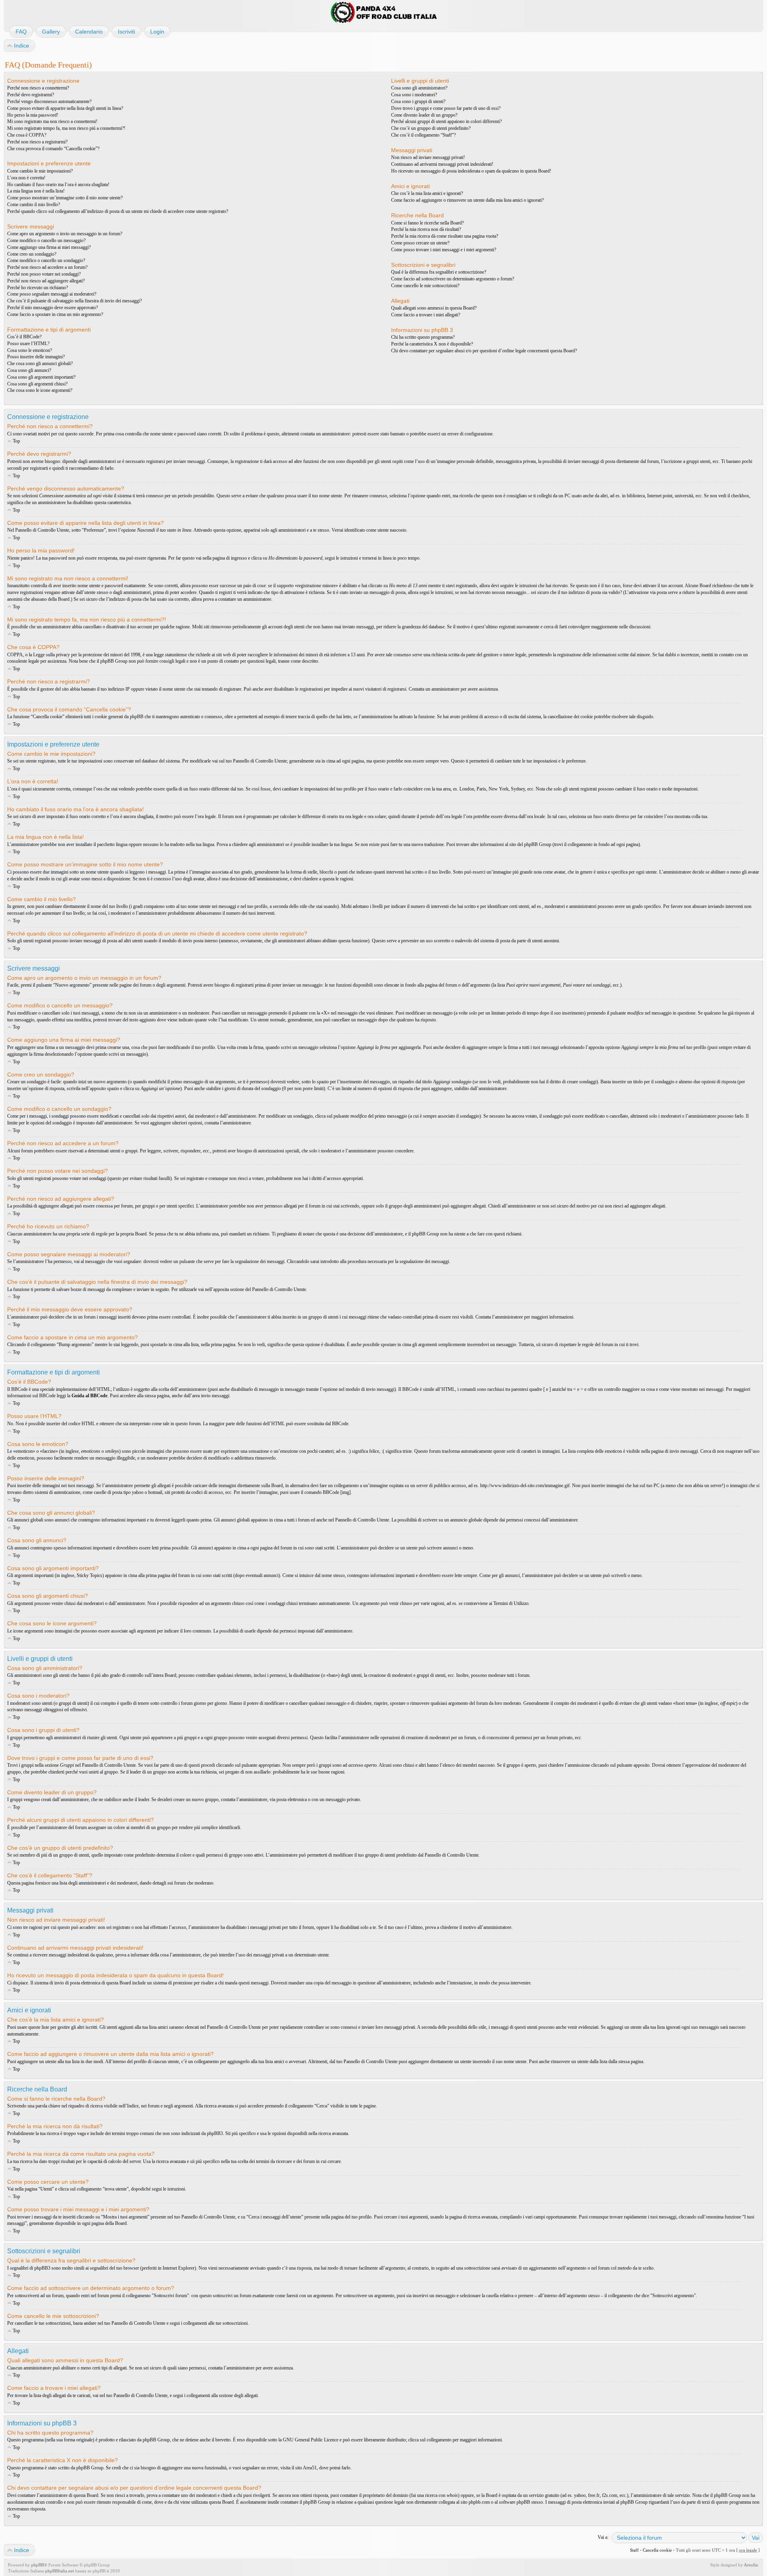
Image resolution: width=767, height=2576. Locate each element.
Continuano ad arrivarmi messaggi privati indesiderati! (442, 164)
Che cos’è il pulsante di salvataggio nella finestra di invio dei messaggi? (75, 301)
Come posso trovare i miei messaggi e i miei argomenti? (444, 250)
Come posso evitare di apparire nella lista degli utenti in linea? (65, 108)
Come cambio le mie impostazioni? (40, 171)
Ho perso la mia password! (33, 115)
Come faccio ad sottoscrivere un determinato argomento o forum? (453, 279)
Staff (634, 2550)
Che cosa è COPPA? (27, 135)
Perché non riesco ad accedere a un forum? (47, 267)
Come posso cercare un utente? (420, 243)
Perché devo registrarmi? (31, 95)
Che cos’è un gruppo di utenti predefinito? (431, 128)
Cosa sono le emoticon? (30, 350)
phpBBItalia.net (60, 2571)
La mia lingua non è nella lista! (36, 191)
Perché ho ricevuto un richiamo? (38, 288)
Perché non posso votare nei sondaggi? (44, 274)
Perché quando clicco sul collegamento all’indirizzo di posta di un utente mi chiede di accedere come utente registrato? (118, 211)
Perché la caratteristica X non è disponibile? (432, 344)
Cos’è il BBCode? (24, 337)
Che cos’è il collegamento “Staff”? (423, 135)
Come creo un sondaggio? (32, 254)
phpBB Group (156, 2440)
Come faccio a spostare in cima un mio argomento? (55, 314)
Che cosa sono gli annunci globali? (40, 363)
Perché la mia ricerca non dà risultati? (426, 229)
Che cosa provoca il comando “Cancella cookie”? (53, 149)
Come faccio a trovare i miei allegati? (426, 315)
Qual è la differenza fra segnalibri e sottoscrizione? (439, 272)
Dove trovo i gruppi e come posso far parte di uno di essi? (446, 108)
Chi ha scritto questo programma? (423, 337)
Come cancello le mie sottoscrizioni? (425, 286)
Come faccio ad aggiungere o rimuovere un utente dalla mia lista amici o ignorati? (467, 200)
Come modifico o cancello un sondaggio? (46, 260)
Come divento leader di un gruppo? (424, 115)
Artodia (751, 2565)
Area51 (310, 2468)
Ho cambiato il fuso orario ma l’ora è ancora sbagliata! (58, 185)
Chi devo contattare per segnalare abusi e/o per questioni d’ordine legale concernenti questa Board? (484, 351)
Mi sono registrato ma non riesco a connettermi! (52, 121)
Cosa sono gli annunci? (29, 370)
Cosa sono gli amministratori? (419, 88)
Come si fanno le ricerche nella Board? (427, 223)
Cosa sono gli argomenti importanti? (41, 377)
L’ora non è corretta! (26, 178)
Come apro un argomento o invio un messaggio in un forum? (65, 234)
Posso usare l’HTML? (28, 344)
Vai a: (603, 2537)
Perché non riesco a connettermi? (38, 88)
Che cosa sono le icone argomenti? (40, 390)
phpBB (38, 2565)
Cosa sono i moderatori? (414, 95)
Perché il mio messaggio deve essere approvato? (53, 308)
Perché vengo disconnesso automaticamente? (49, 101)
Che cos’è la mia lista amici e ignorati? (427, 193)
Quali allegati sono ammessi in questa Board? (434, 308)
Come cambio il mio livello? (34, 205)
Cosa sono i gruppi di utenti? (418, 101)
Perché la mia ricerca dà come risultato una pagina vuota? (445, 236)
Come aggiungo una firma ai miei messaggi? (49, 247)
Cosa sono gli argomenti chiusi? (37, 384)
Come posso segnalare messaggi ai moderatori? (52, 294)
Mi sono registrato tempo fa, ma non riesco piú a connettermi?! (66, 128)
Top (16, 441)
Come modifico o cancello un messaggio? (46, 240)
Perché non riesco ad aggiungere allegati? (46, 281)
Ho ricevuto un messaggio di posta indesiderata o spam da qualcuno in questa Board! (471, 171)
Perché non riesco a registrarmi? (37, 142)
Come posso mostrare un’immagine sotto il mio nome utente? (65, 198)
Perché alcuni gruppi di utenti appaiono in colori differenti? (446, 121)
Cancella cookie (657, 2550)
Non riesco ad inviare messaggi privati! (428, 157)
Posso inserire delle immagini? (36, 357)
